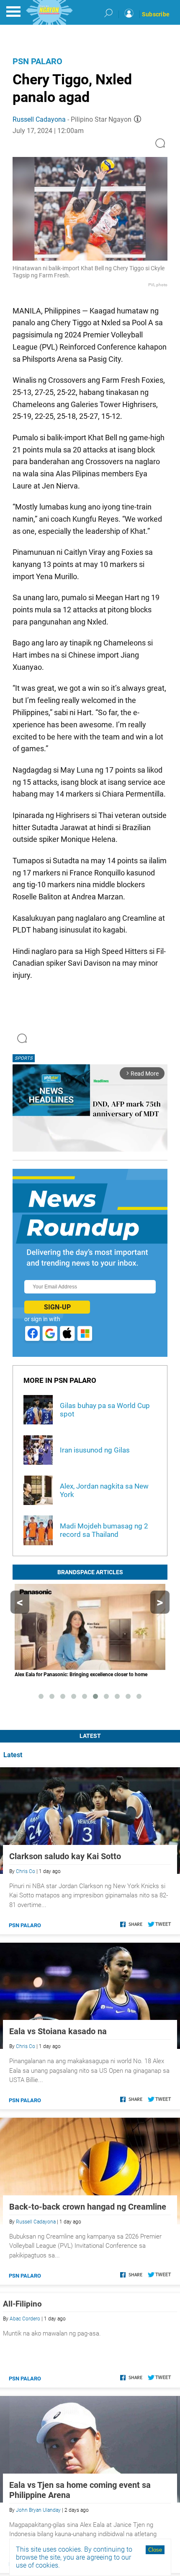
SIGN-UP (57, 1307)
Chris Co (26, 1871)
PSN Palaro (37, 61)
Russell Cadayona (39, 119)
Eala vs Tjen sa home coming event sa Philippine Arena (80, 2490)
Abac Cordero (25, 2319)
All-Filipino (22, 2304)
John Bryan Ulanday (38, 2510)
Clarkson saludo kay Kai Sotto (65, 1856)
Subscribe (156, 14)
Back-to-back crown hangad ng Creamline (88, 2207)
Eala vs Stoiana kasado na (58, 2031)
